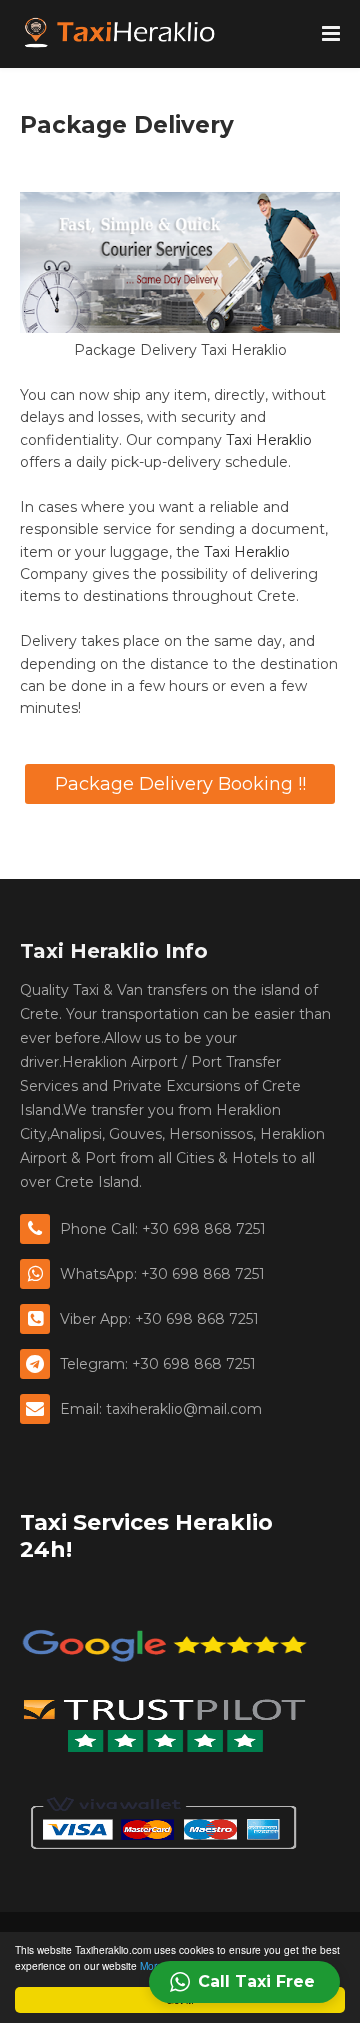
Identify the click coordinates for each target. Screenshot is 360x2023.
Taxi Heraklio (269, 440)
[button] (244, 1982)
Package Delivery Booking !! (180, 784)
